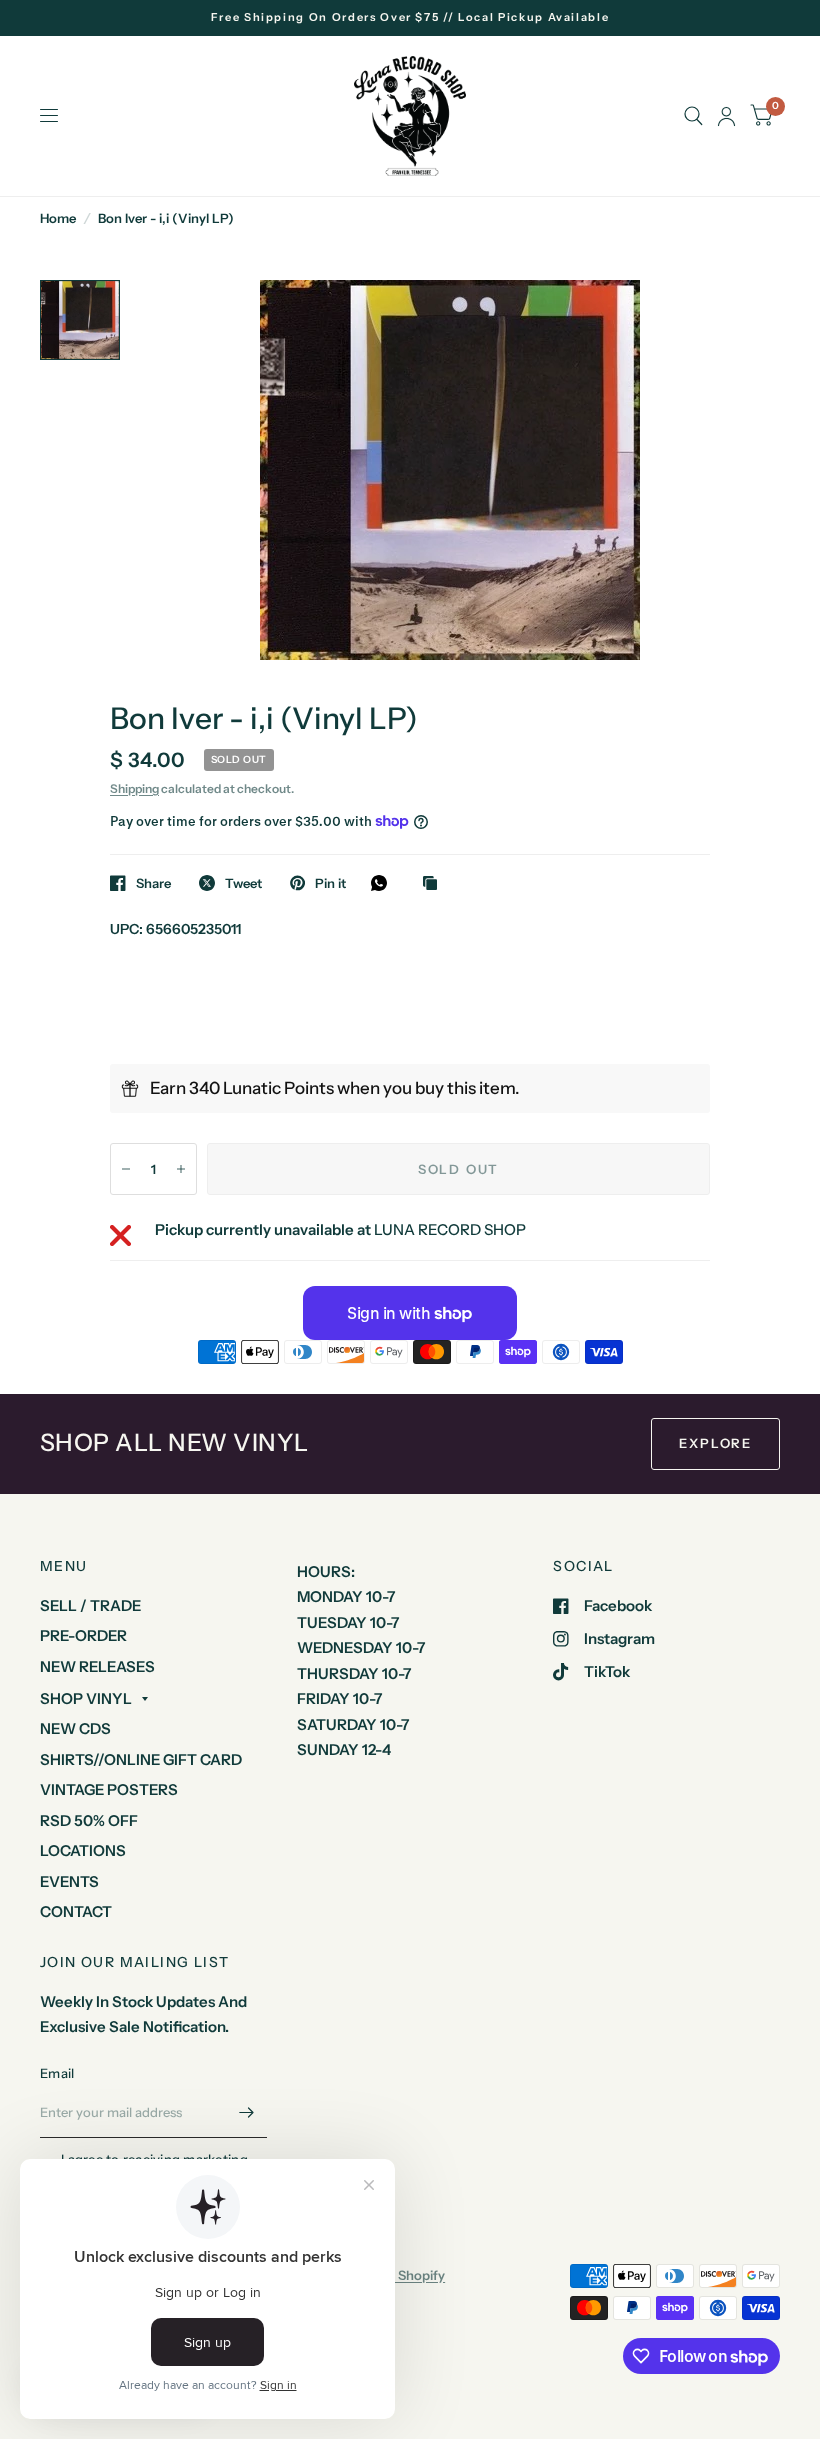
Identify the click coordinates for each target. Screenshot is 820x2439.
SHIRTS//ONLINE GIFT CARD (141, 1759)
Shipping (134, 788)
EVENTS (69, 1881)
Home (58, 218)
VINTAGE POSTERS (109, 1789)
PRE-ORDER (83, 1635)
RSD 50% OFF (89, 1820)
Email (57, 2073)
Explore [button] (715, 1443)
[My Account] (726, 116)
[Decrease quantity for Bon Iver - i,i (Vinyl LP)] (126, 1169)
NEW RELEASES (97, 1666)
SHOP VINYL (86, 1698)
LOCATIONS (83, 1850)
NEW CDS (75, 1728)
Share (153, 883)
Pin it (330, 883)
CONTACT (76, 1911)
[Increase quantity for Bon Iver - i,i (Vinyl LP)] (181, 1169)
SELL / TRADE (90, 1605)
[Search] (693, 116)
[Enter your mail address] (247, 2112)
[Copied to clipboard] (435, 884)
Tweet (243, 883)
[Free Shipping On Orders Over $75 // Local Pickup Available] (410, 17)
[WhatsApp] (384, 883)
